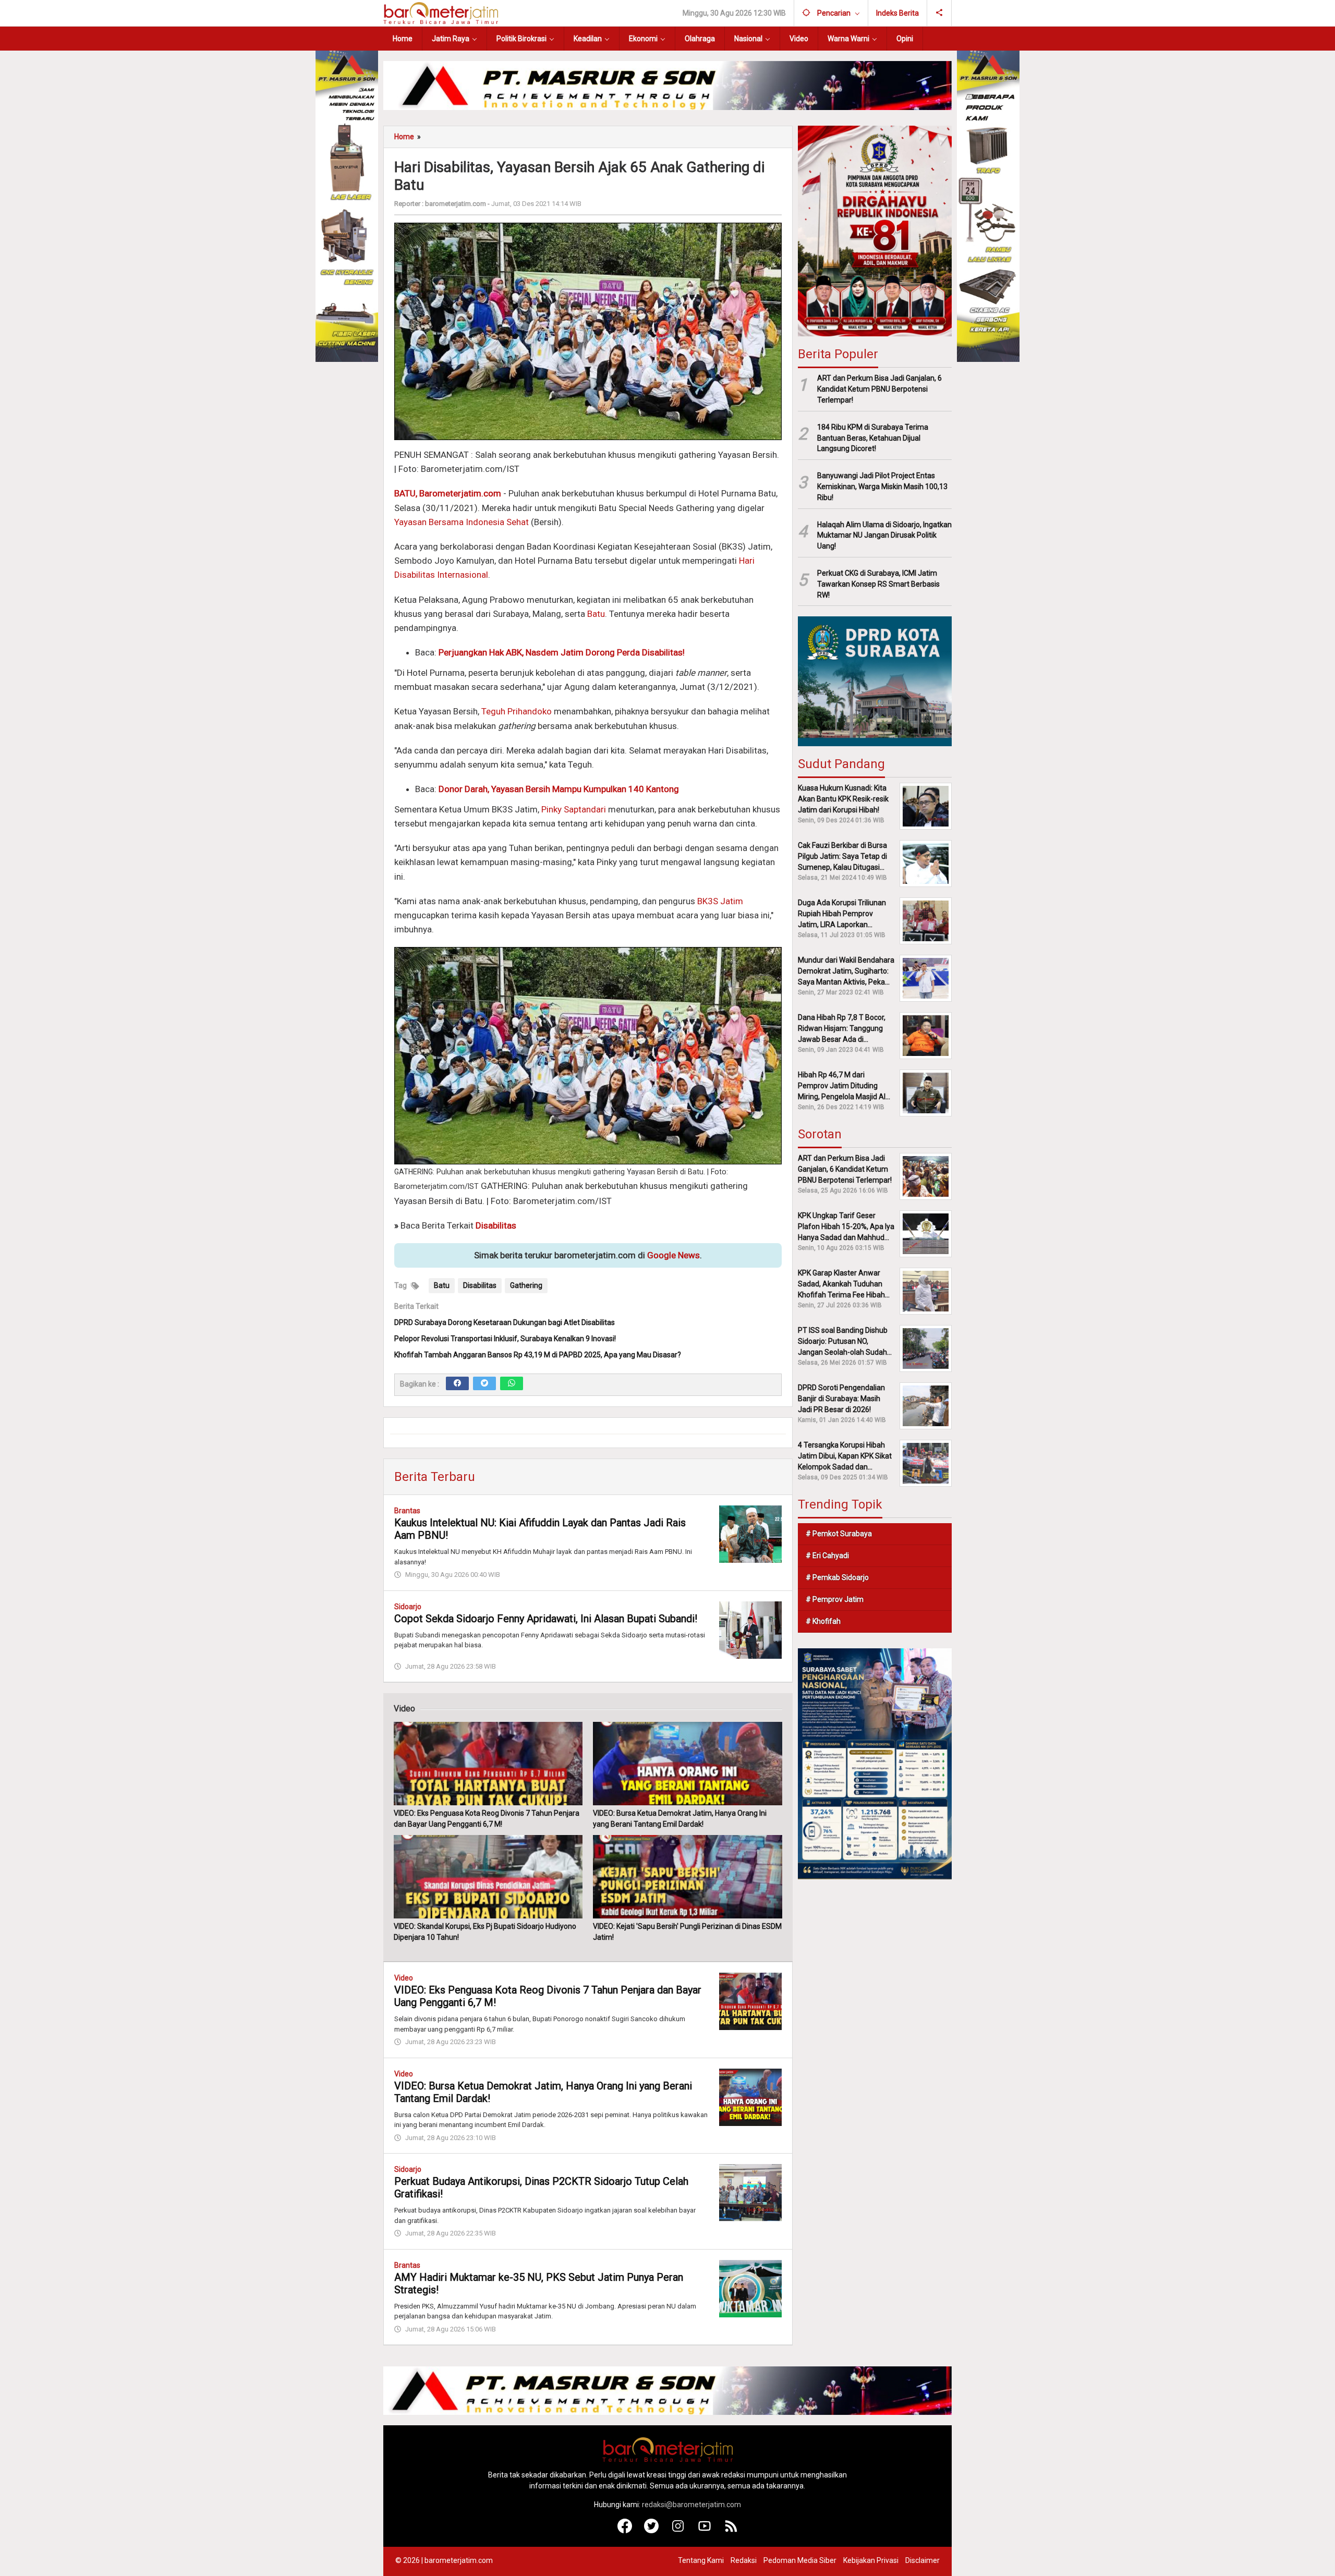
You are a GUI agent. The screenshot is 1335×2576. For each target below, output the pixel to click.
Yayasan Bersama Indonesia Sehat (462, 522)
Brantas (407, 1511)
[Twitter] (484, 1383)
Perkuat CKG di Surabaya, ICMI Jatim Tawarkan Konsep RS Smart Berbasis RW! (878, 584)
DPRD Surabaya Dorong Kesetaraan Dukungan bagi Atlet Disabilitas (505, 1322)
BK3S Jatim (720, 901)
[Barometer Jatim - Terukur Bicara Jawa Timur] (441, 13)
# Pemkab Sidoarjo (837, 1577)
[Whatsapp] (512, 1383)
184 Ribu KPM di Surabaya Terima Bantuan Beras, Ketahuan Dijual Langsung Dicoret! (873, 438)
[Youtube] (705, 2531)
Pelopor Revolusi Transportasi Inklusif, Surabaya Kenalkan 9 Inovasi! (505, 1339)
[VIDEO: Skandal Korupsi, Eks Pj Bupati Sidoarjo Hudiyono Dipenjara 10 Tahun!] (488, 1877)
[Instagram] (678, 2531)
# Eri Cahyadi (827, 1556)
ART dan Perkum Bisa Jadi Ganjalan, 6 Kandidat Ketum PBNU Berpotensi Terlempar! (879, 389)
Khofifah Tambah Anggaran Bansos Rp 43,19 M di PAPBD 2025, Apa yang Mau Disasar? (538, 1355)
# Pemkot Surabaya (839, 1534)
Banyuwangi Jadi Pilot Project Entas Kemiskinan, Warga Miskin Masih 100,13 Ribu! (882, 487)
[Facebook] (457, 1383)
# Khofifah (823, 1621)
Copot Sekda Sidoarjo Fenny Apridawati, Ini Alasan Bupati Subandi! (546, 1619)
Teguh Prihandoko (517, 711)
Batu (596, 614)
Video (404, 1978)
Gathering (526, 1285)
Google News (673, 1255)
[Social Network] (939, 13)
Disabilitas (480, 1285)
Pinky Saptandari (574, 809)
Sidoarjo (408, 1607)
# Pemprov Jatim (835, 1599)
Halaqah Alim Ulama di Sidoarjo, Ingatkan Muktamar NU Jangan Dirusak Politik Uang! (884, 536)
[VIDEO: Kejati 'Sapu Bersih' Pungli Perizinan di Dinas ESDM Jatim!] (687, 1877)
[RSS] (731, 2531)
